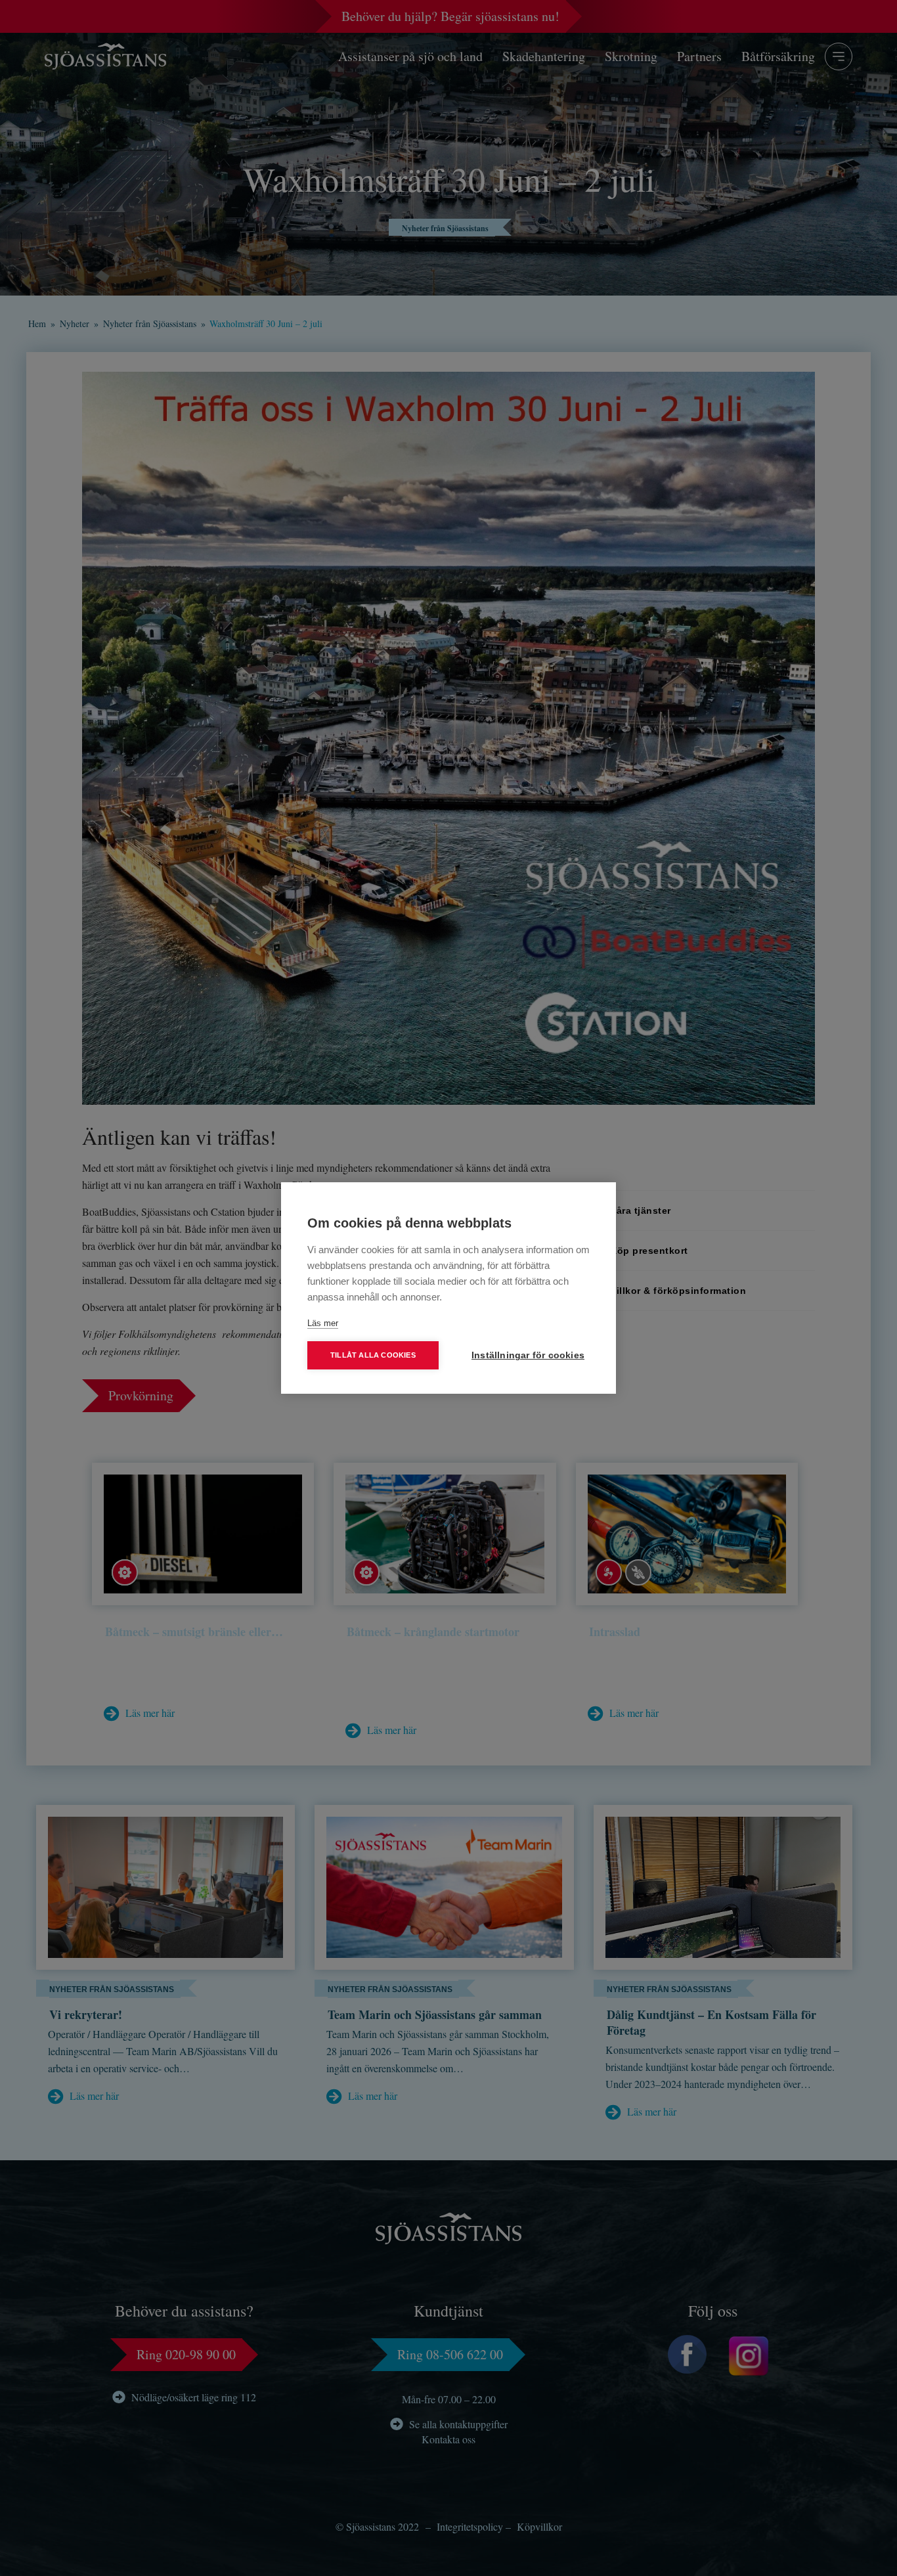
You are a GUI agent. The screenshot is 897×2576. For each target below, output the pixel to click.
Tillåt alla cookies (373, 1355)
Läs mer (323, 1323)
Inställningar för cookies (528, 1355)
